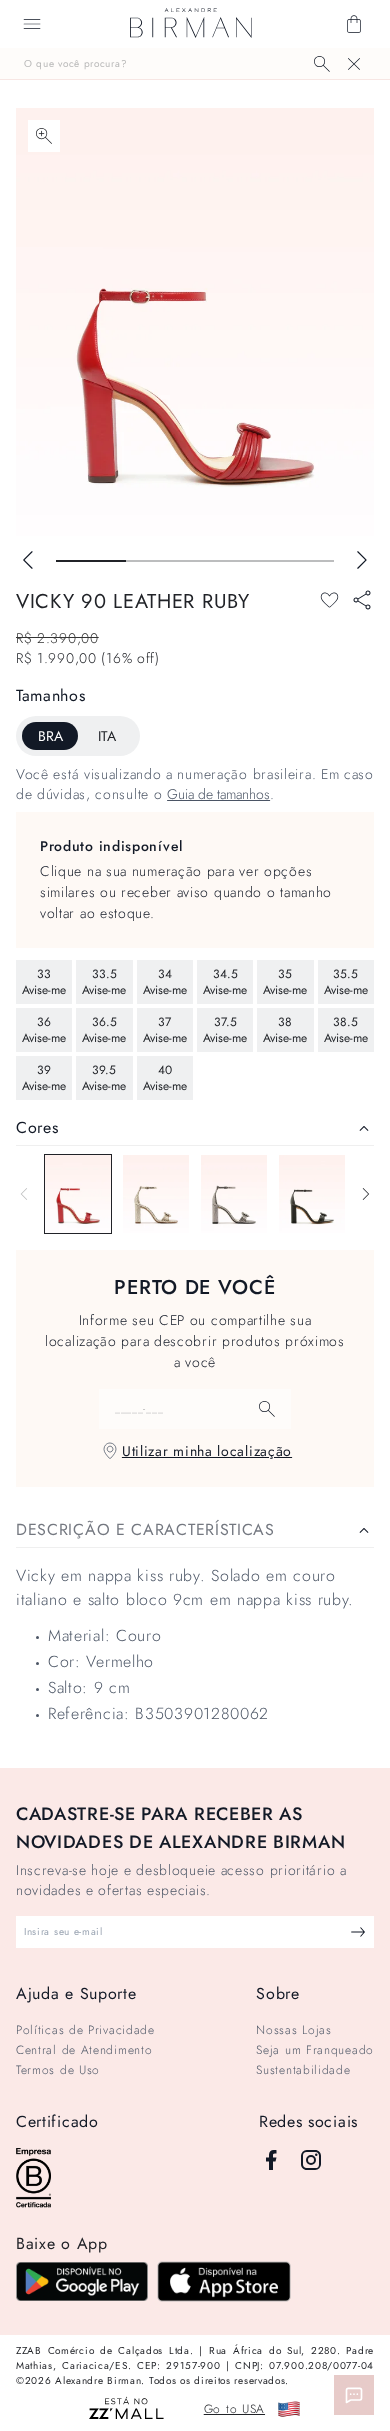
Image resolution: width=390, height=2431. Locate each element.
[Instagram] (311, 2160)
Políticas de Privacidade (85, 2030)
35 (285, 982)
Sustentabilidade (303, 2070)
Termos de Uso (58, 2070)
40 (165, 1078)
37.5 (225, 1030)
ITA (107, 736)
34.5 (225, 982)
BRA (50, 736)
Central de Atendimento (84, 2050)
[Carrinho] (354, 24)
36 (44, 1030)
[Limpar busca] (354, 64)
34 (165, 982)
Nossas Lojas (293, 2030)
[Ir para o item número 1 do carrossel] (161, 561)
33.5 (104, 982)
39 (44, 1078)
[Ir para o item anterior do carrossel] (28, 560)
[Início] (191, 24)
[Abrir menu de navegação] (32, 24)
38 (285, 1030)
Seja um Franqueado (315, 2050)
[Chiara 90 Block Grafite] (234, 1194)
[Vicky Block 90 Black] (312, 1194)
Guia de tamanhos (218, 794)
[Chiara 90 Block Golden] (156, 1194)
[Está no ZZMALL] (126, 2409)
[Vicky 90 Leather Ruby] (78, 1194)
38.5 (346, 1030)
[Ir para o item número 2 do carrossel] (230, 561)
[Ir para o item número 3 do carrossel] (300, 561)
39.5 (104, 1078)
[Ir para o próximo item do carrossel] (362, 560)
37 (165, 1030)
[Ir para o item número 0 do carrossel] (91, 561)
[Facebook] (271, 2160)
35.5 (346, 982)
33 (44, 982)
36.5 (104, 1030)
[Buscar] (322, 64)
